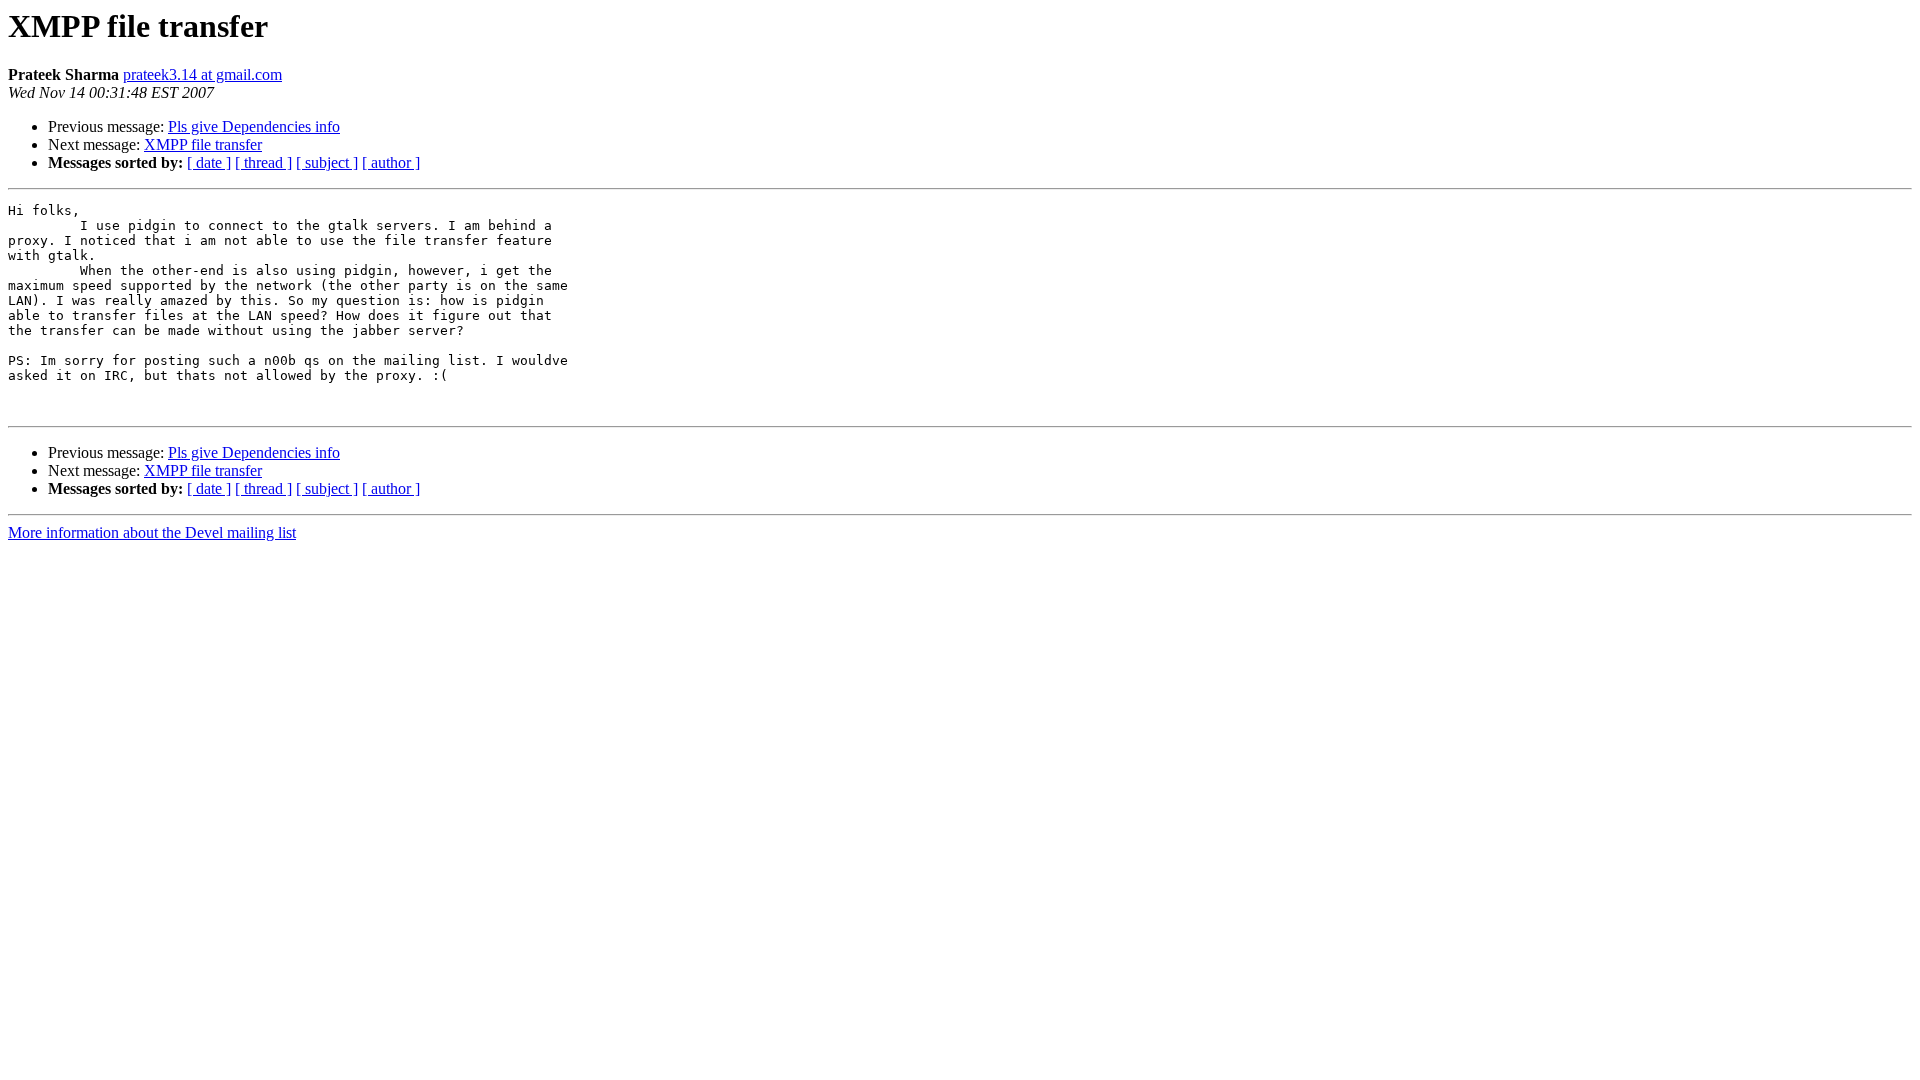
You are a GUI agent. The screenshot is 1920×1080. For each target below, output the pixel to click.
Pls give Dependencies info (254, 126)
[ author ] (391, 162)
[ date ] (209, 162)
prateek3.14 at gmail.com (202, 74)
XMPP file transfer (203, 144)
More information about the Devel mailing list (152, 532)
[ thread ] (263, 162)
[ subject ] (327, 162)
